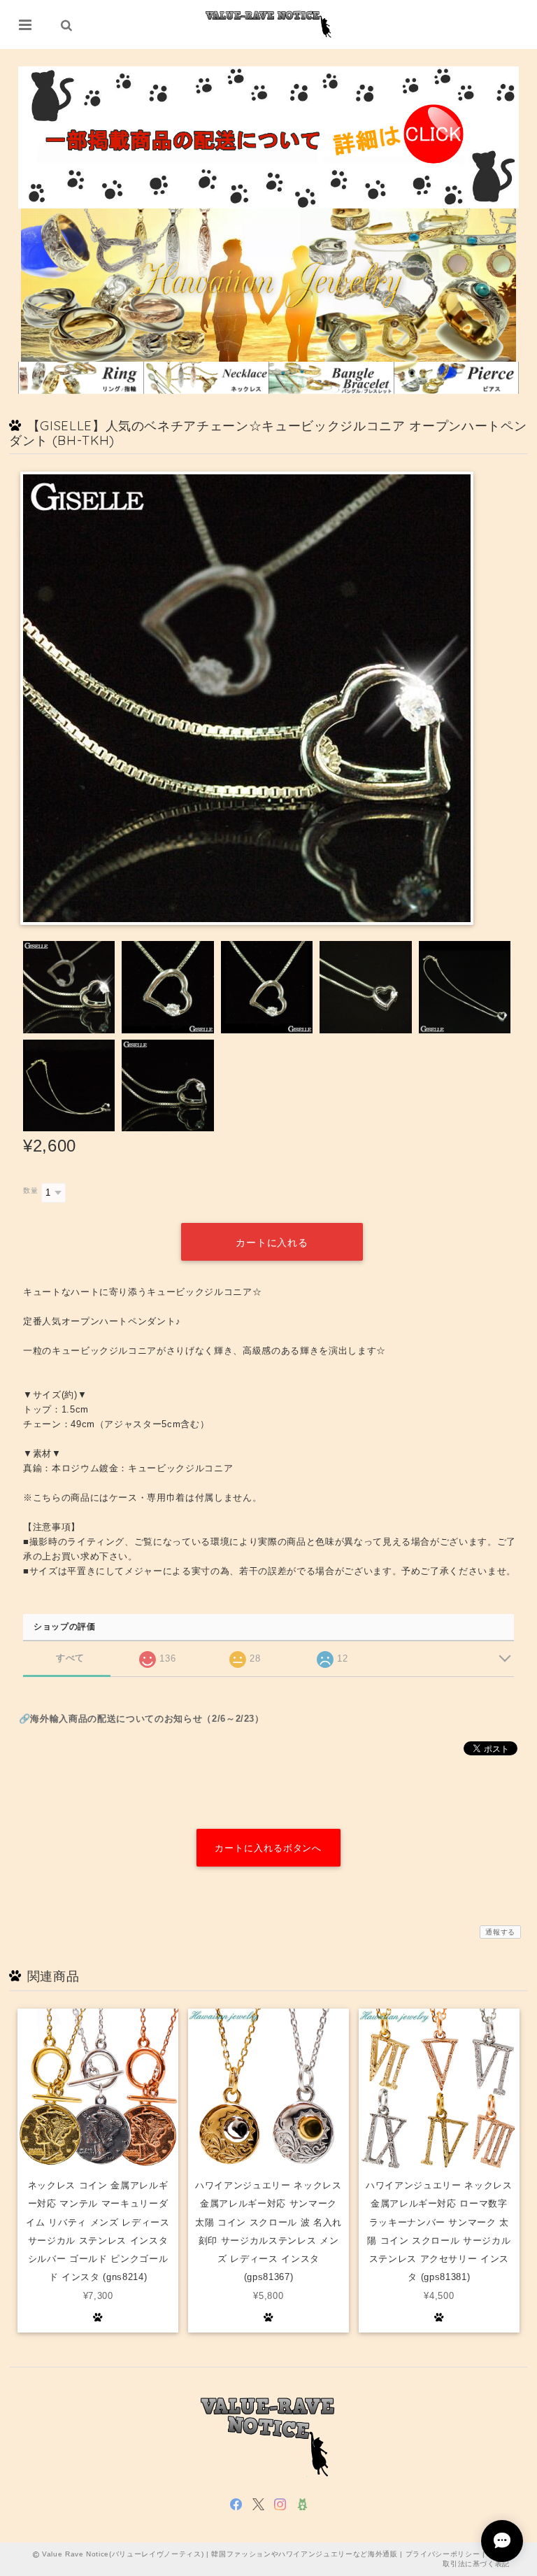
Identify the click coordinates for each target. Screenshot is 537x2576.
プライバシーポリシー (443, 2554)
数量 (30, 1190)
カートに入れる (272, 1243)
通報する (500, 1932)
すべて (70, 1658)
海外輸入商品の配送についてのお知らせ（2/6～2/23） (147, 1719)
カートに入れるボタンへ (268, 1848)
